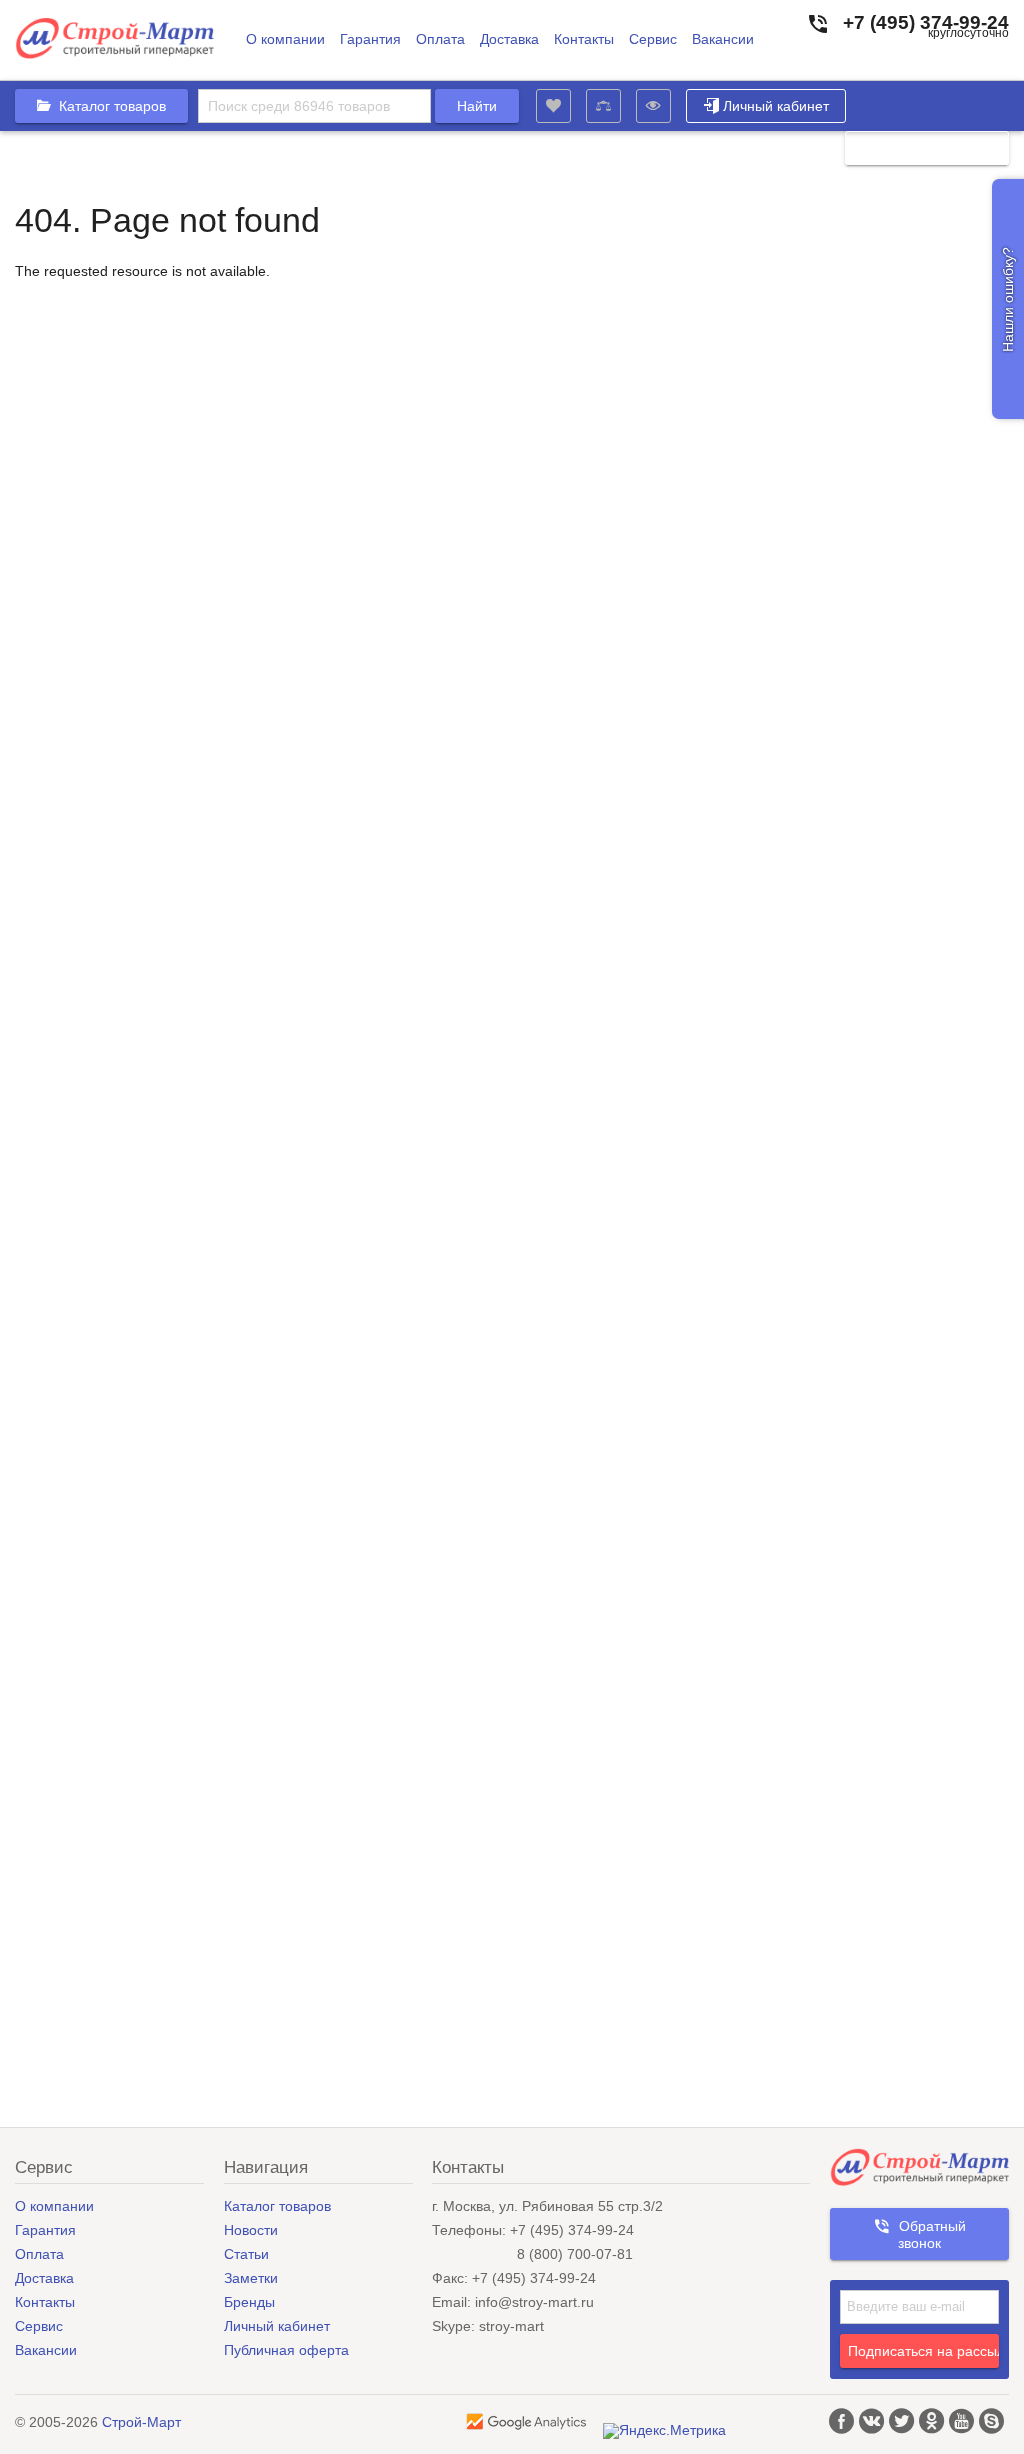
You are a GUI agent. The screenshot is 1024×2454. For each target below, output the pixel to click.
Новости (251, 2230)
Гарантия (370, 39)
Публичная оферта (286, 2350)
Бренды (249, 2302)
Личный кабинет (776, 106)
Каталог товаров (277, 2206)
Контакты (584, 39)
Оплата (440, 39)
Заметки (251, 2278)
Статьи (246, 2254)
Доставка (509, 39)
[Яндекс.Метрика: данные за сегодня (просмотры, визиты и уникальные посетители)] (664, 2431)
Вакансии (723, 39)
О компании (285, 39)
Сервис (653, 39)
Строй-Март (141, 2422)
